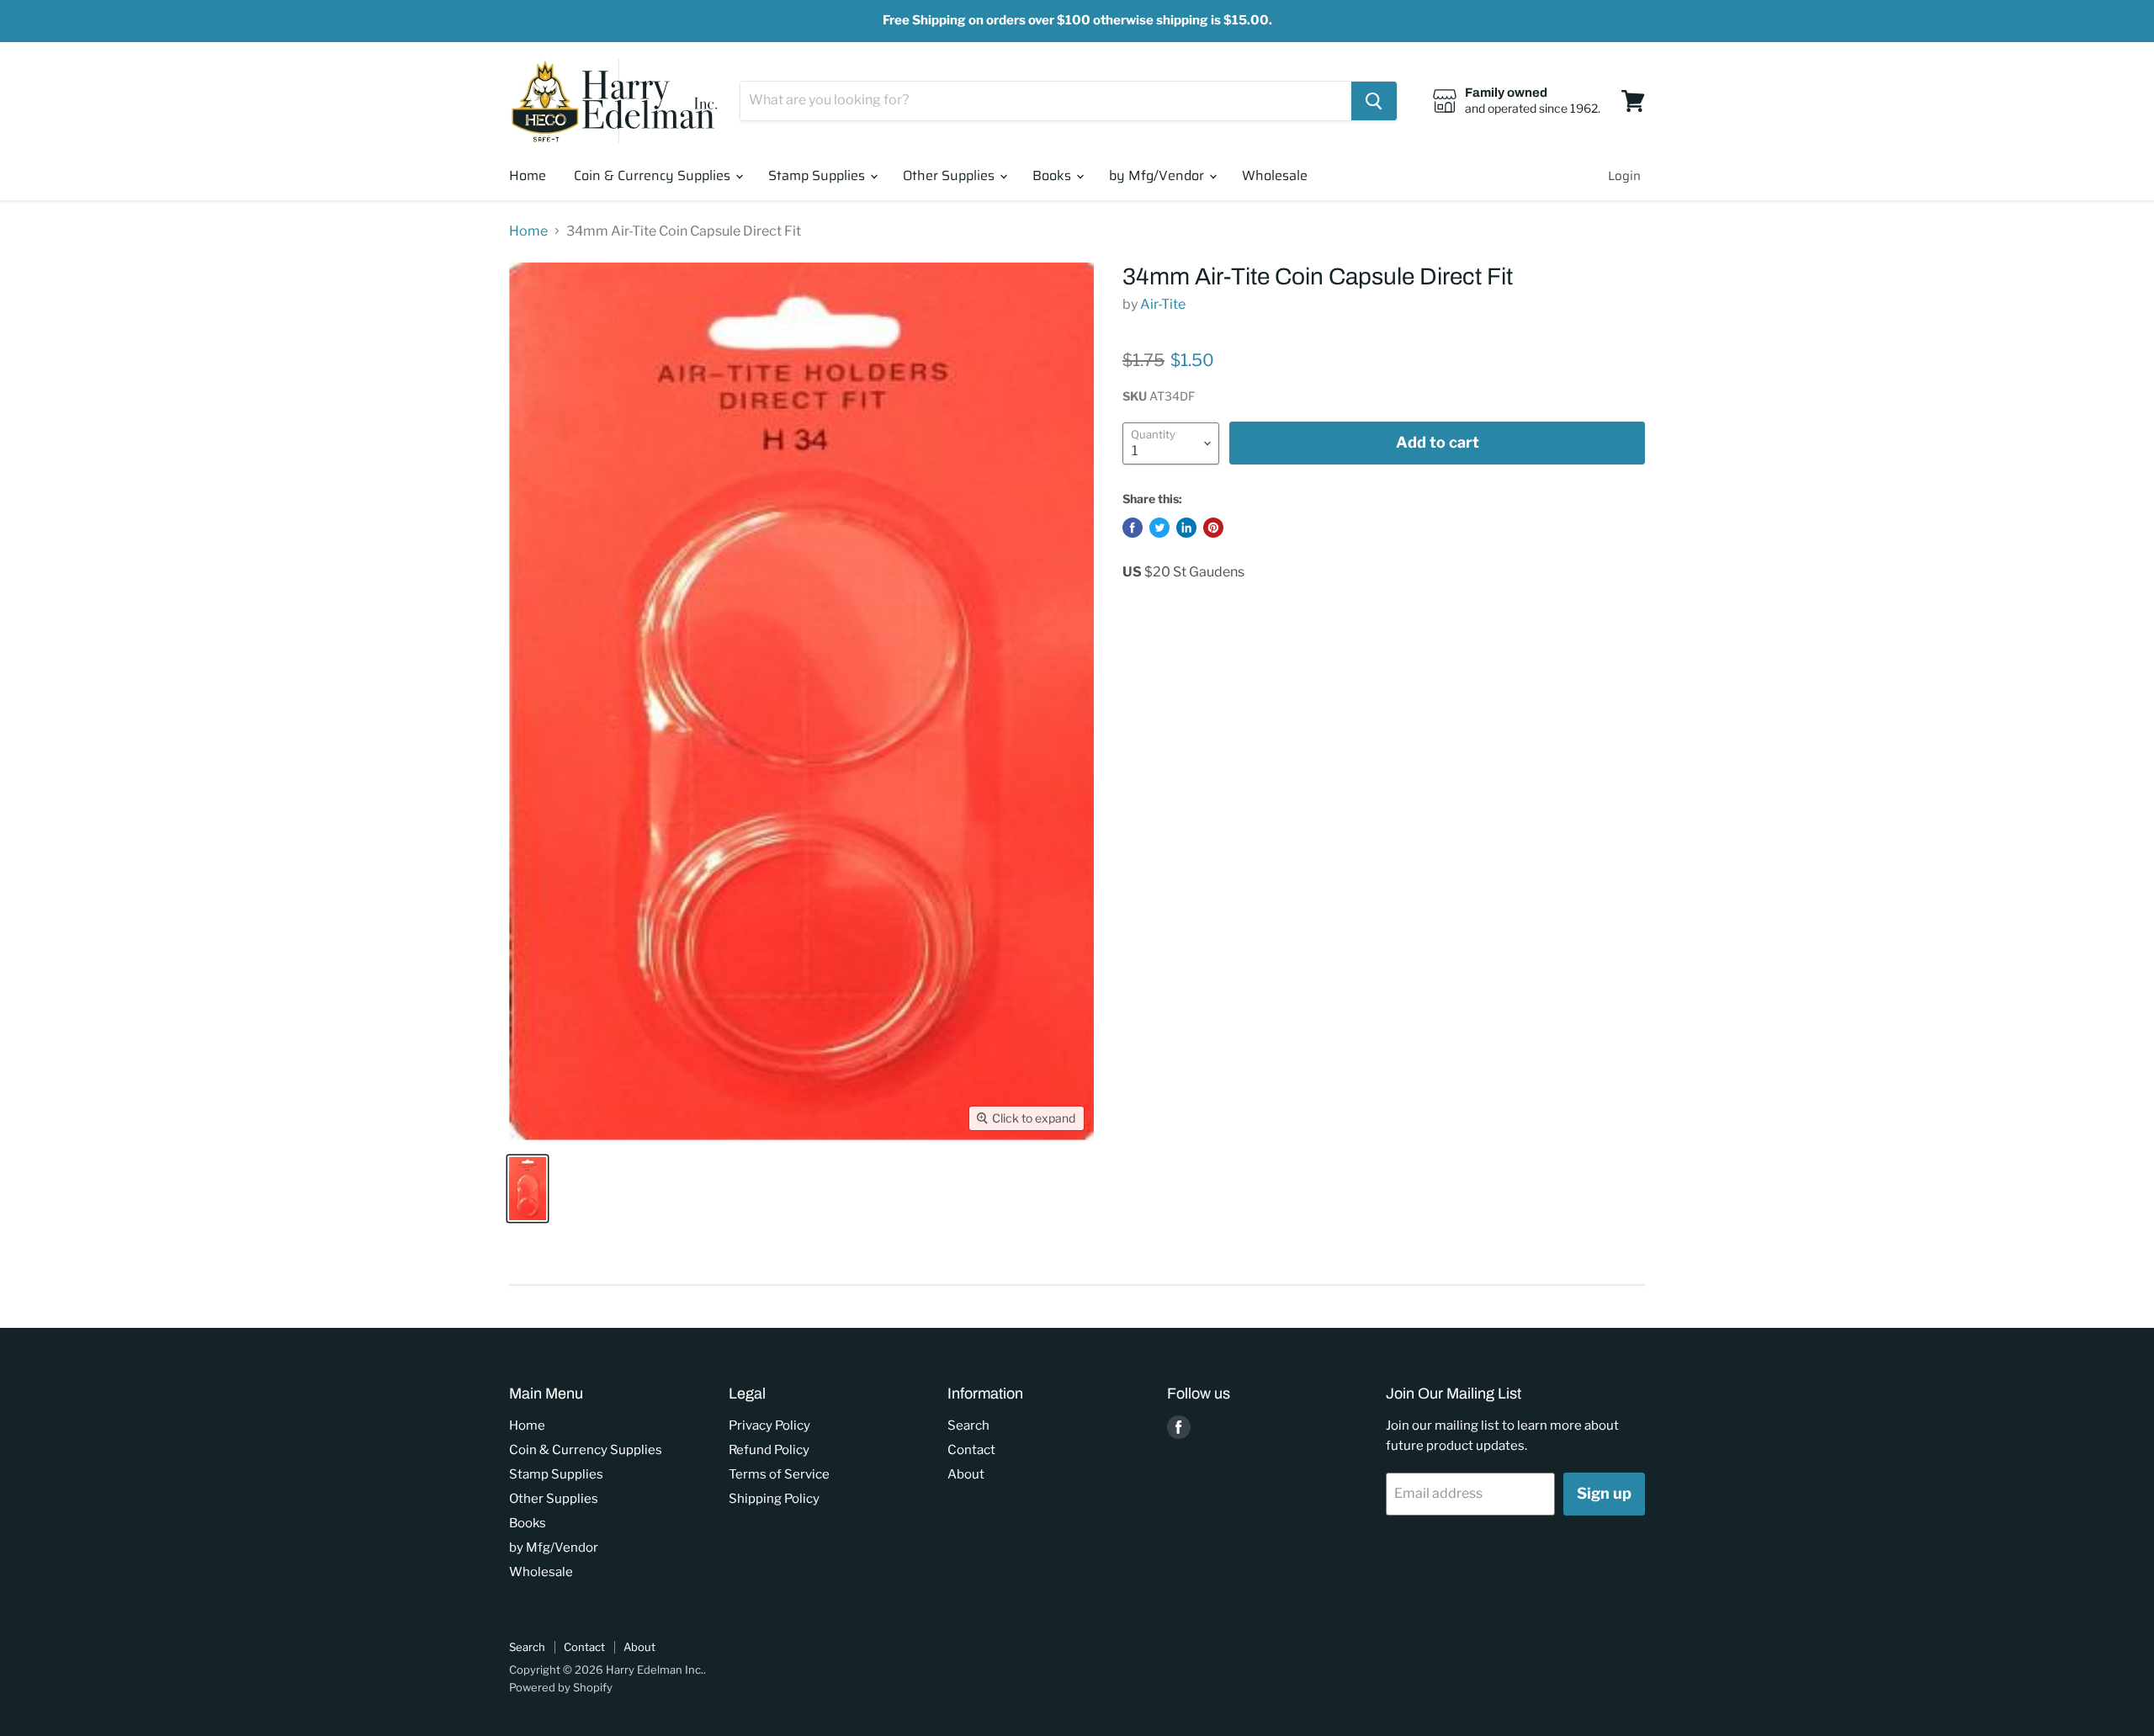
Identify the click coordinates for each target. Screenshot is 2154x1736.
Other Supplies (950, 175)
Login (1624, 176)
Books (1053, 175)
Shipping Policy (774, 1499)
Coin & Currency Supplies (654, 175)
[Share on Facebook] (1133, 528)
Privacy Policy (769, 1425)
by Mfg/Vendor (1158, 175)
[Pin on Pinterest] (1213, 528)
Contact (971, 1450)
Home (528, 175)
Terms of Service (779, 1474)
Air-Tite (1163, 304)
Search (968, 1425)
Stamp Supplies (818, 175)
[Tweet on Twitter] (1159, 528)
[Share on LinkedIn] (1186, 528)
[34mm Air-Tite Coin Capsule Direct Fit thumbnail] (528, 1189)
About (966, 1474)
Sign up (1604, 1493)
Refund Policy (769, 1450)
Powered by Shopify (561, 1687)
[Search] (1374, 101)
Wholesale (1275, 175)
